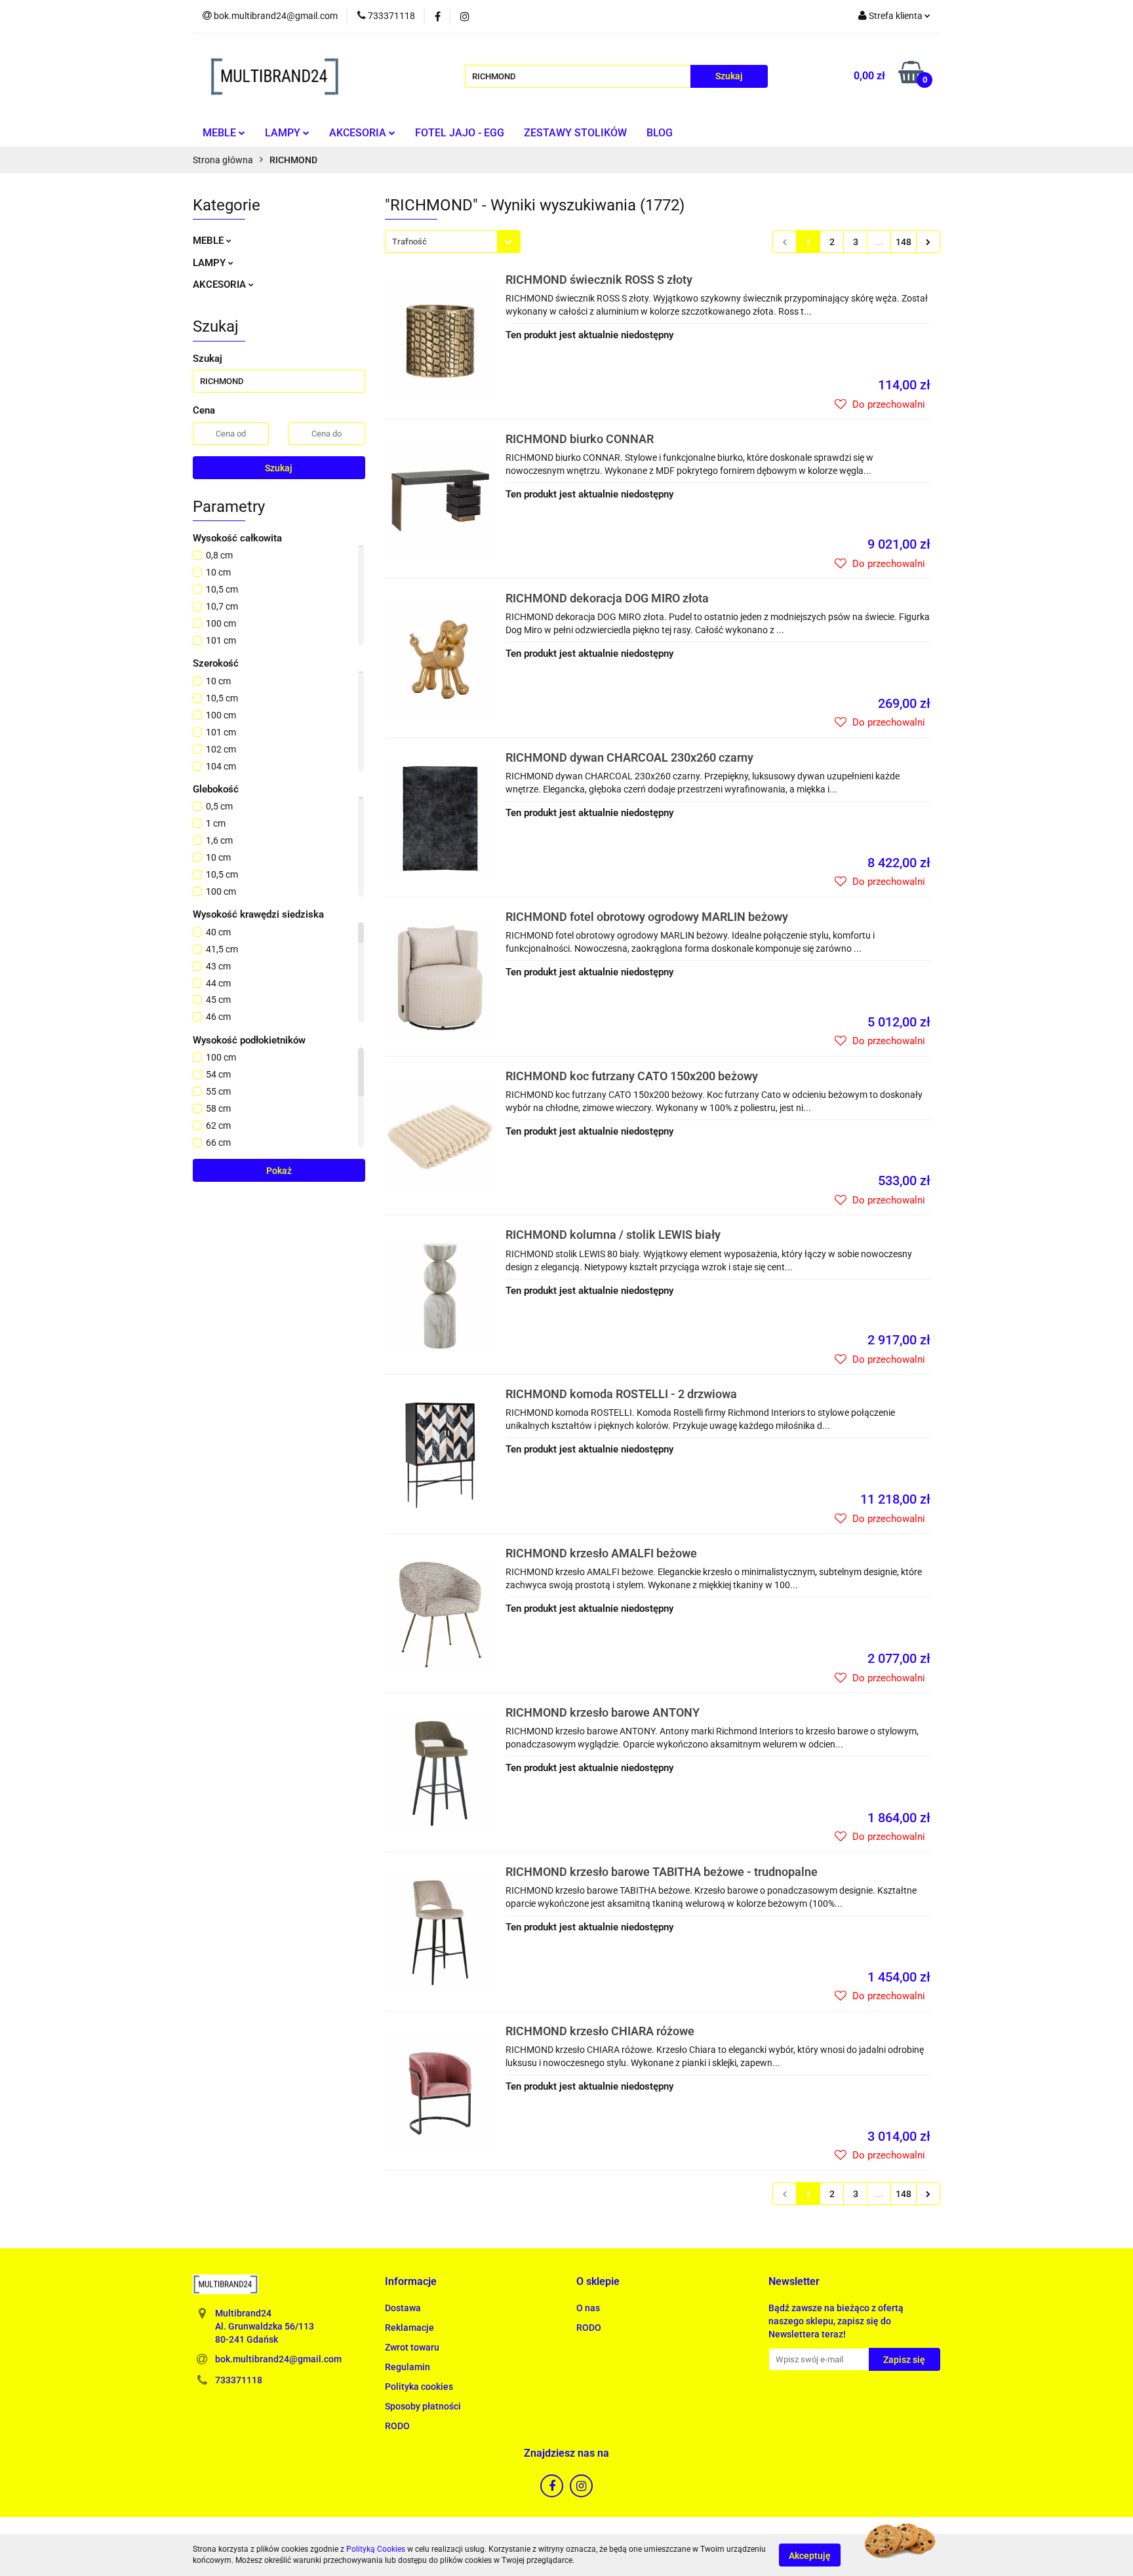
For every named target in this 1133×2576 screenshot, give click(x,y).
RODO (397, 2426)
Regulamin (407, 2367)
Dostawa (403, 2308)
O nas (588, 2308)
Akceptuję (810, 2555)
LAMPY (284, 133)
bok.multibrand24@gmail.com (278, 2359)
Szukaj (279, 468)
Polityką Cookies (376, 2549)
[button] (411, 2282)
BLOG (660, 133)
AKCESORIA (359, 133)
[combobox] (453, 242)
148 (904, 242)
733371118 (239, 2380)
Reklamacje (409, 2328)
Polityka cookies (419, 2387)
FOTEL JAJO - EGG (460, 133)
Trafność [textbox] (409, 242)
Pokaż (279, 1171)
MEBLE (221, 133)
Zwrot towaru (412, 2347)
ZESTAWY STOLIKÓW (575, 133)
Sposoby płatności (423, 2406)
